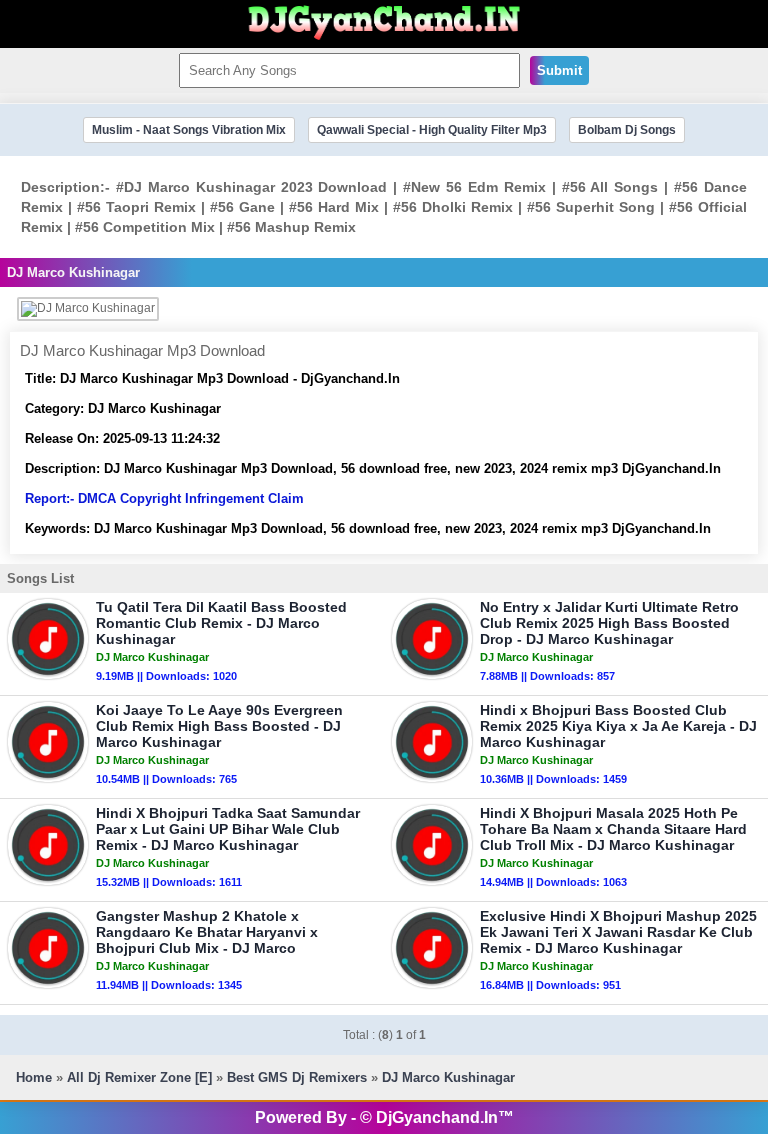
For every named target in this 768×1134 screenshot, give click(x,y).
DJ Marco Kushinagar (448, 1077)
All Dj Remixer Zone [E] (139, 1077)
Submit (559, 70)
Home (34, 1077)
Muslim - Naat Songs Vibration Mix (189, 130)
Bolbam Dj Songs (627, 130)
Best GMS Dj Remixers (297, 1077)
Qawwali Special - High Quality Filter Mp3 (432, 130)
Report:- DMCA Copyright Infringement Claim (164, 498)
